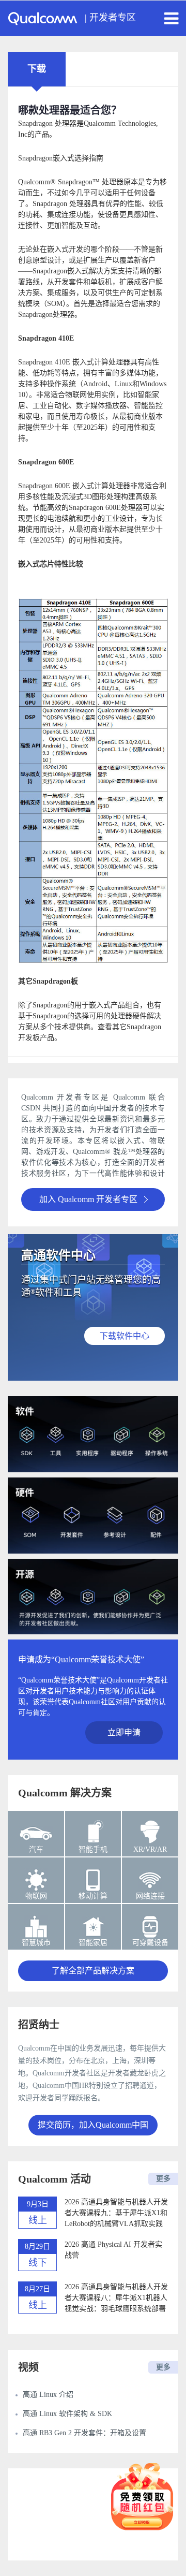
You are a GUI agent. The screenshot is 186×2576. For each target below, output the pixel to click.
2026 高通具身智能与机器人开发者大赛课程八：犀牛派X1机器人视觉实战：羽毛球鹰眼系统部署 (116, 2298)
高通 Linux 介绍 (48, 2395)
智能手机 (93, 1849)
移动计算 (93, 1896)
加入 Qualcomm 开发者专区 (88, 1199)
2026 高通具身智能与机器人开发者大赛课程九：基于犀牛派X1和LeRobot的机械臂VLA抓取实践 (116, 2213)
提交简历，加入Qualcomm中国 (93, 2125)
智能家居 (93, 1943)
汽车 (36, 1849)
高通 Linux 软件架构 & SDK (67, 2414)
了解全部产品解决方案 (93, 1971)
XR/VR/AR (150, 1849)
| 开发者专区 (110, 18)
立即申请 (124, 1732)
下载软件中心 (125, 1336)
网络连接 (150, 1896)
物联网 (36, 1896)
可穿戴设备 (150, 1943)
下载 (37, 69)
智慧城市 (36, 1943)
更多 (163, 2179)
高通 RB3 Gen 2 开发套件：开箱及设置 (84, 2433)
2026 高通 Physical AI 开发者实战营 (113, 2250)
